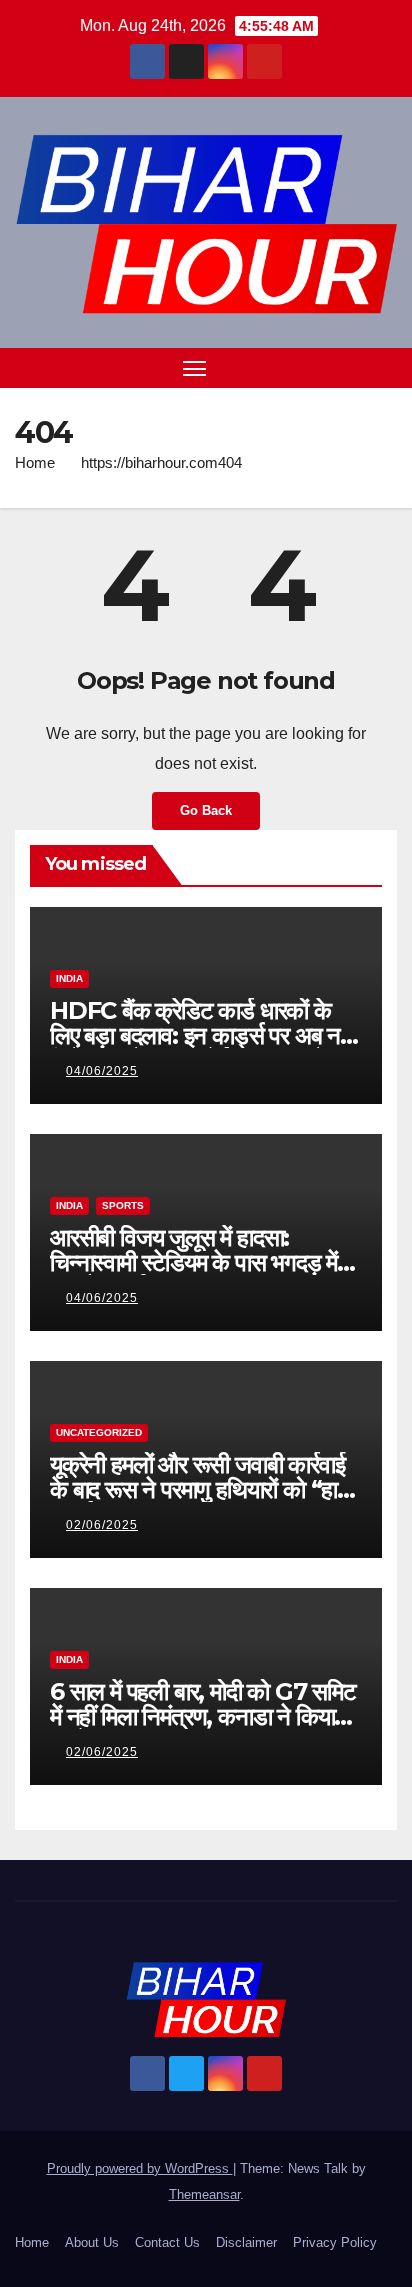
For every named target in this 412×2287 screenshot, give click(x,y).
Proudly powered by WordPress (140, 2168)
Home (35, 462)
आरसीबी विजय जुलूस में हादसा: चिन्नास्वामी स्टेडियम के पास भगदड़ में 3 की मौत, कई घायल (203, 1262)
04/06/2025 (102, 1071)
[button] (350, 367)
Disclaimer (246, 2242)
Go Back (206, 810)
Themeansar (204, 2194)
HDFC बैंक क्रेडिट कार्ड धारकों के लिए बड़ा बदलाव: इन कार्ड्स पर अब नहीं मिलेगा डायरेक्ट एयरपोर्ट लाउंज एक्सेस (203, 1035)
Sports (123, 1205)
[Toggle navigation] (195, 368)
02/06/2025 (102, 1525)
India (69, 978)
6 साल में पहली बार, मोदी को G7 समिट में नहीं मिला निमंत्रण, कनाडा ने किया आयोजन (203, 1716)
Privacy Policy (335, 2242)
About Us (92, 2242)
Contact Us (167, 2242)
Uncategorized (99, 1432)
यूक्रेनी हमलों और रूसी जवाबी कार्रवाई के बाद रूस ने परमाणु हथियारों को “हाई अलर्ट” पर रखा (198, 1489)
